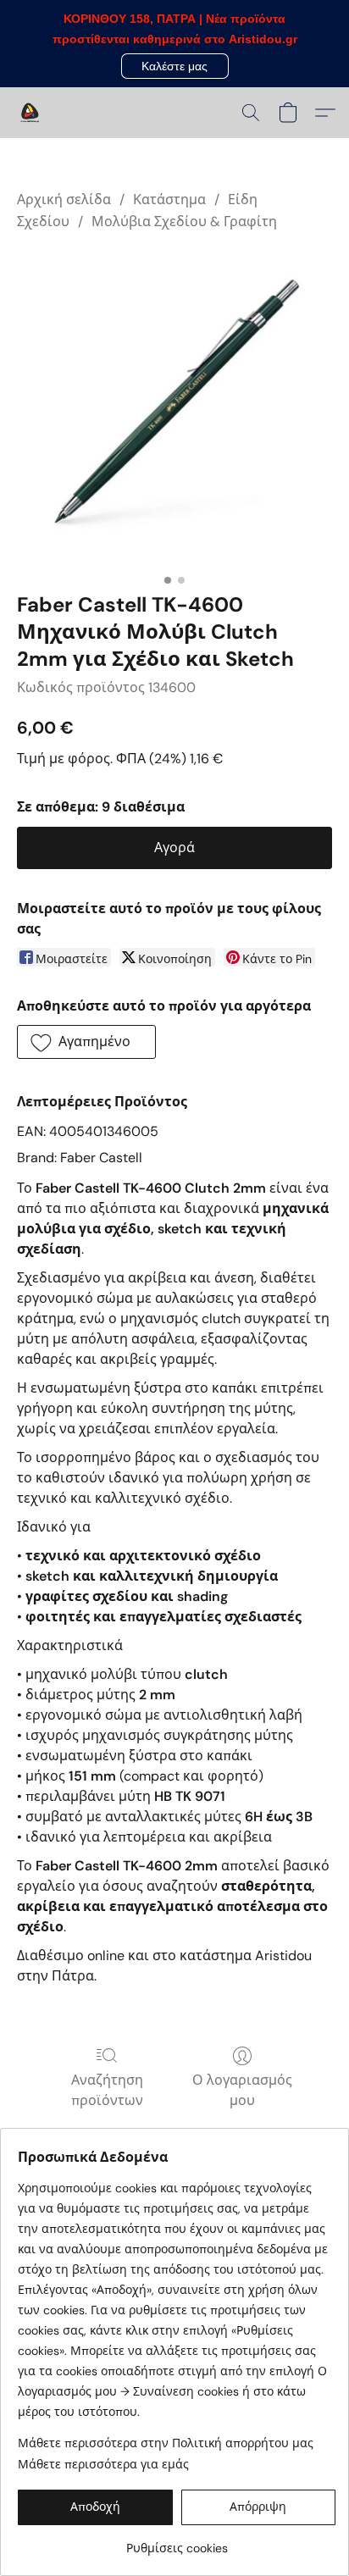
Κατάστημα (169, 199)
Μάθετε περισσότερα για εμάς (103, 2464)
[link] (177, 2542)
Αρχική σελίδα (64, 199)
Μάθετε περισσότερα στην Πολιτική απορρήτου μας (166, 2443)
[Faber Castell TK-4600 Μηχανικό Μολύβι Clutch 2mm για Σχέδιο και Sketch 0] (174, 408)
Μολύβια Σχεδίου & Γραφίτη (184, 222)
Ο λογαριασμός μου (242, 2090)
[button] (175, 66)
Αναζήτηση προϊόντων (107, 2090)
